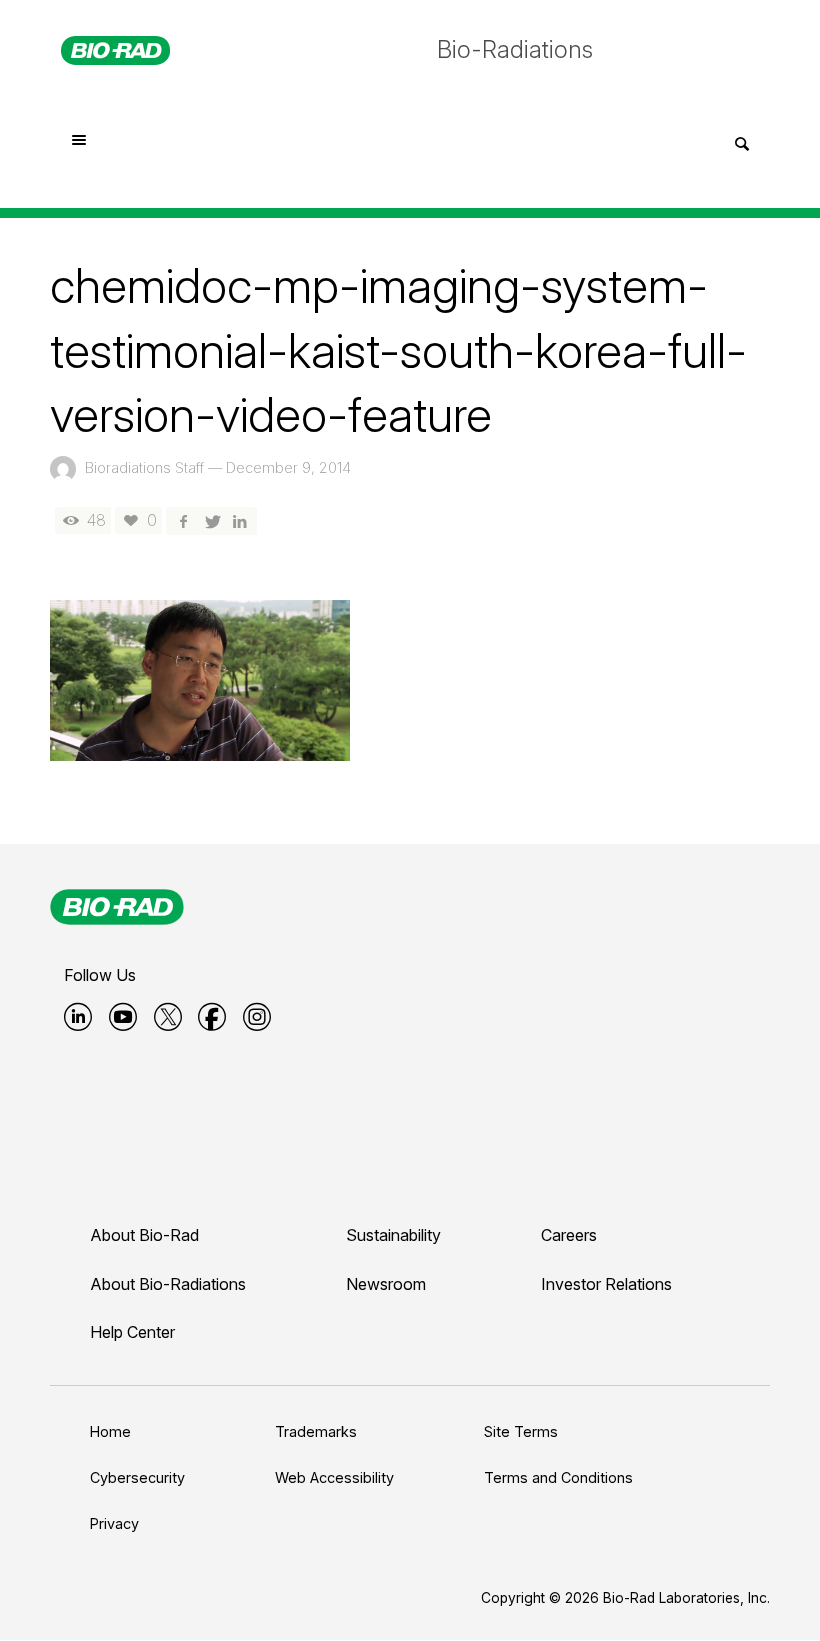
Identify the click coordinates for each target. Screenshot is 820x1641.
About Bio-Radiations (168, 1284)
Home (110, 1431)
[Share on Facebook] (183, 520)
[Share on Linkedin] (240, 520)
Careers (569, 1235)
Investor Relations (606, 1284)
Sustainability (393, 1235)
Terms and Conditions (558, 1477)
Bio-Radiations (515, 49)
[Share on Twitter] (211, 520)
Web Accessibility (334, 1477)
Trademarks (316, 1431)
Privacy (114, 1523)
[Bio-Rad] (117, 907)
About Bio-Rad (144, 1235)
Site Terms (521, 1431)
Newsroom (386, 1284)
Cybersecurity (137, 1477)
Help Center (132, 1332)
